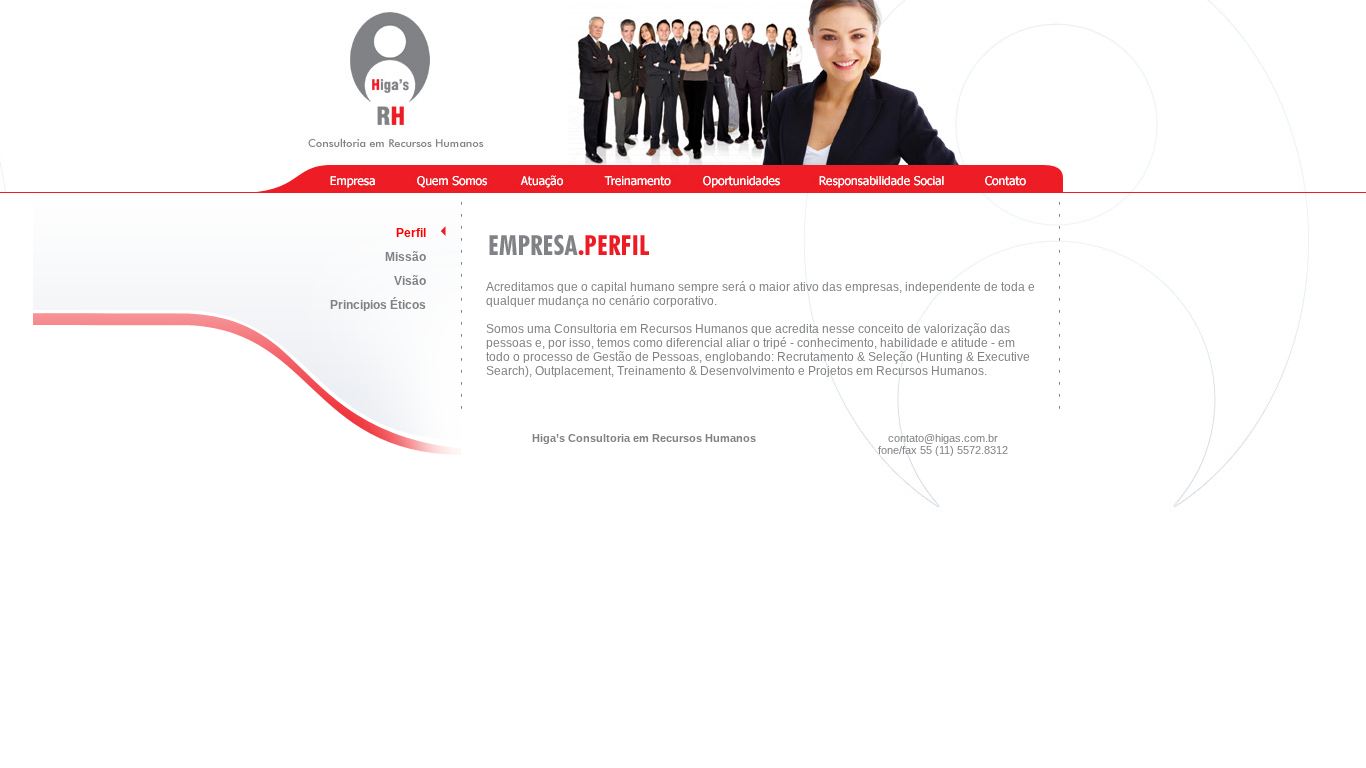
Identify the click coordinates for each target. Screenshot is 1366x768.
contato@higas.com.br (943, 438)
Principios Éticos (378, 305)
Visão (410, 281)
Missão (405, 257)
